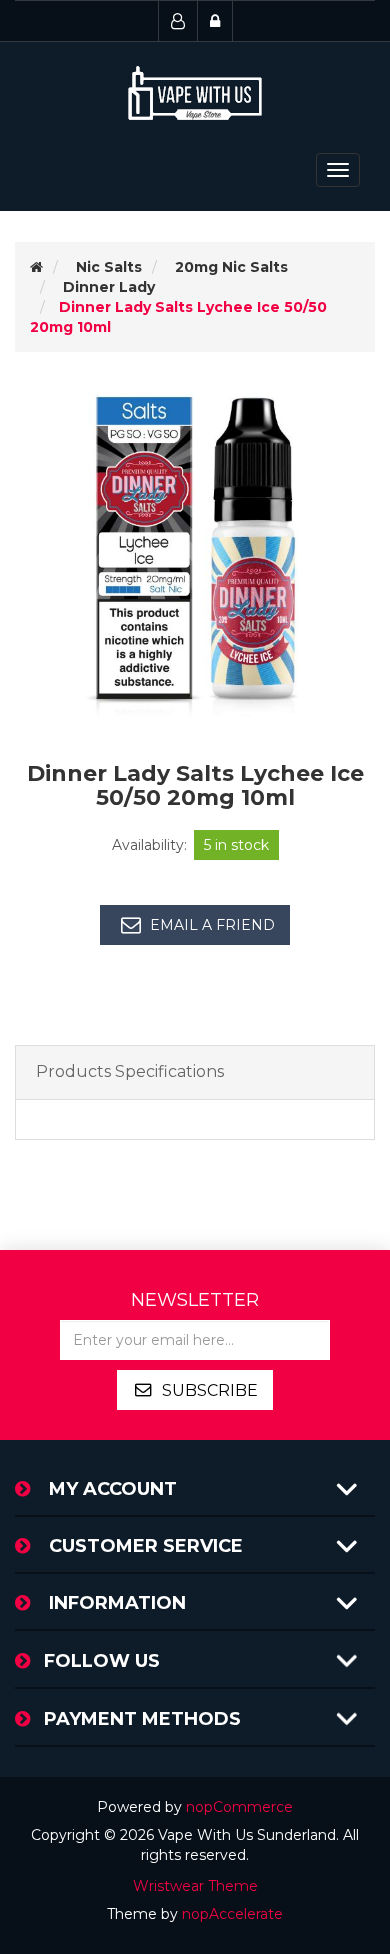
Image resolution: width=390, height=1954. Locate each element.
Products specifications (130, 1071)
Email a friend (212, 925)
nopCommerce (239, 1807)
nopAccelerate (232, 1914)
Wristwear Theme (195, 1886)
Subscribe (210, 1390)
